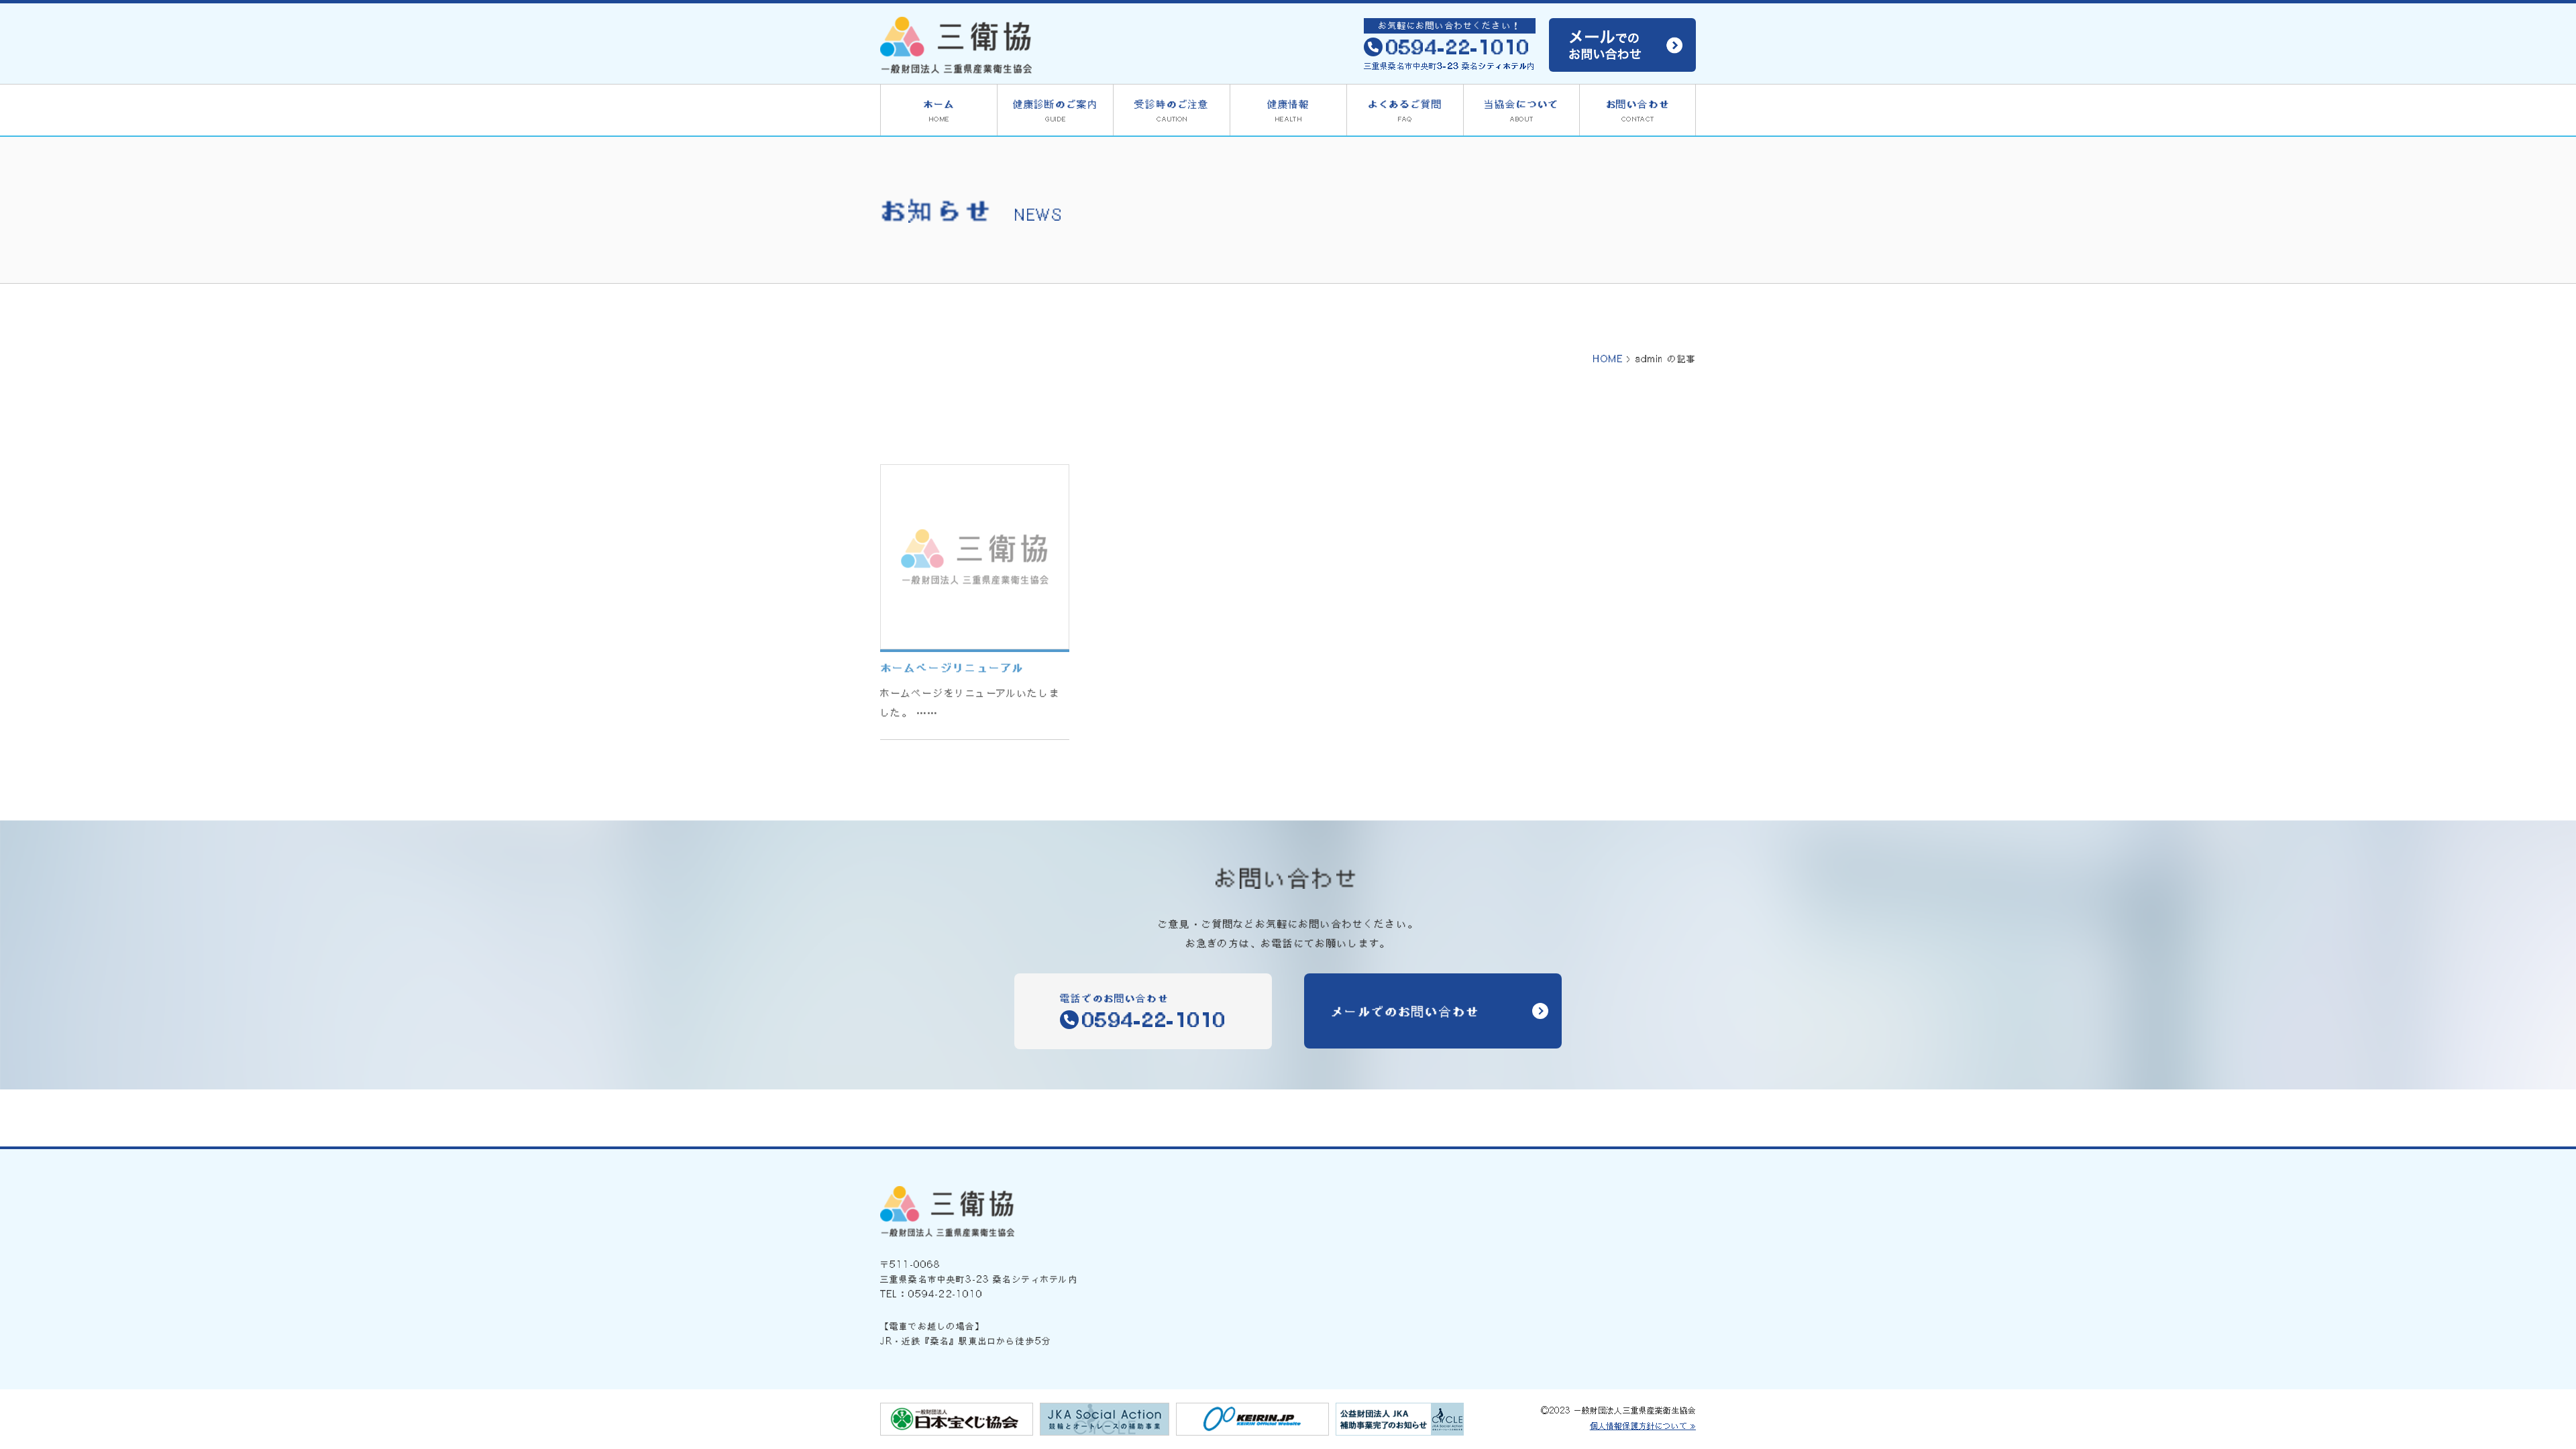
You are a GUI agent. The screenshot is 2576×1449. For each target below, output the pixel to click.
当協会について (1521, 110)
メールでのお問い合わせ (1405, 1011)
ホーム (939, 110)
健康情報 (1288, 110)
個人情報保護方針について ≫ (1643, 1426)
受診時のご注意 (1172, 110)
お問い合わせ (1638, 110)
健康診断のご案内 (1056, 110)
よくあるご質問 (1405, 110)
